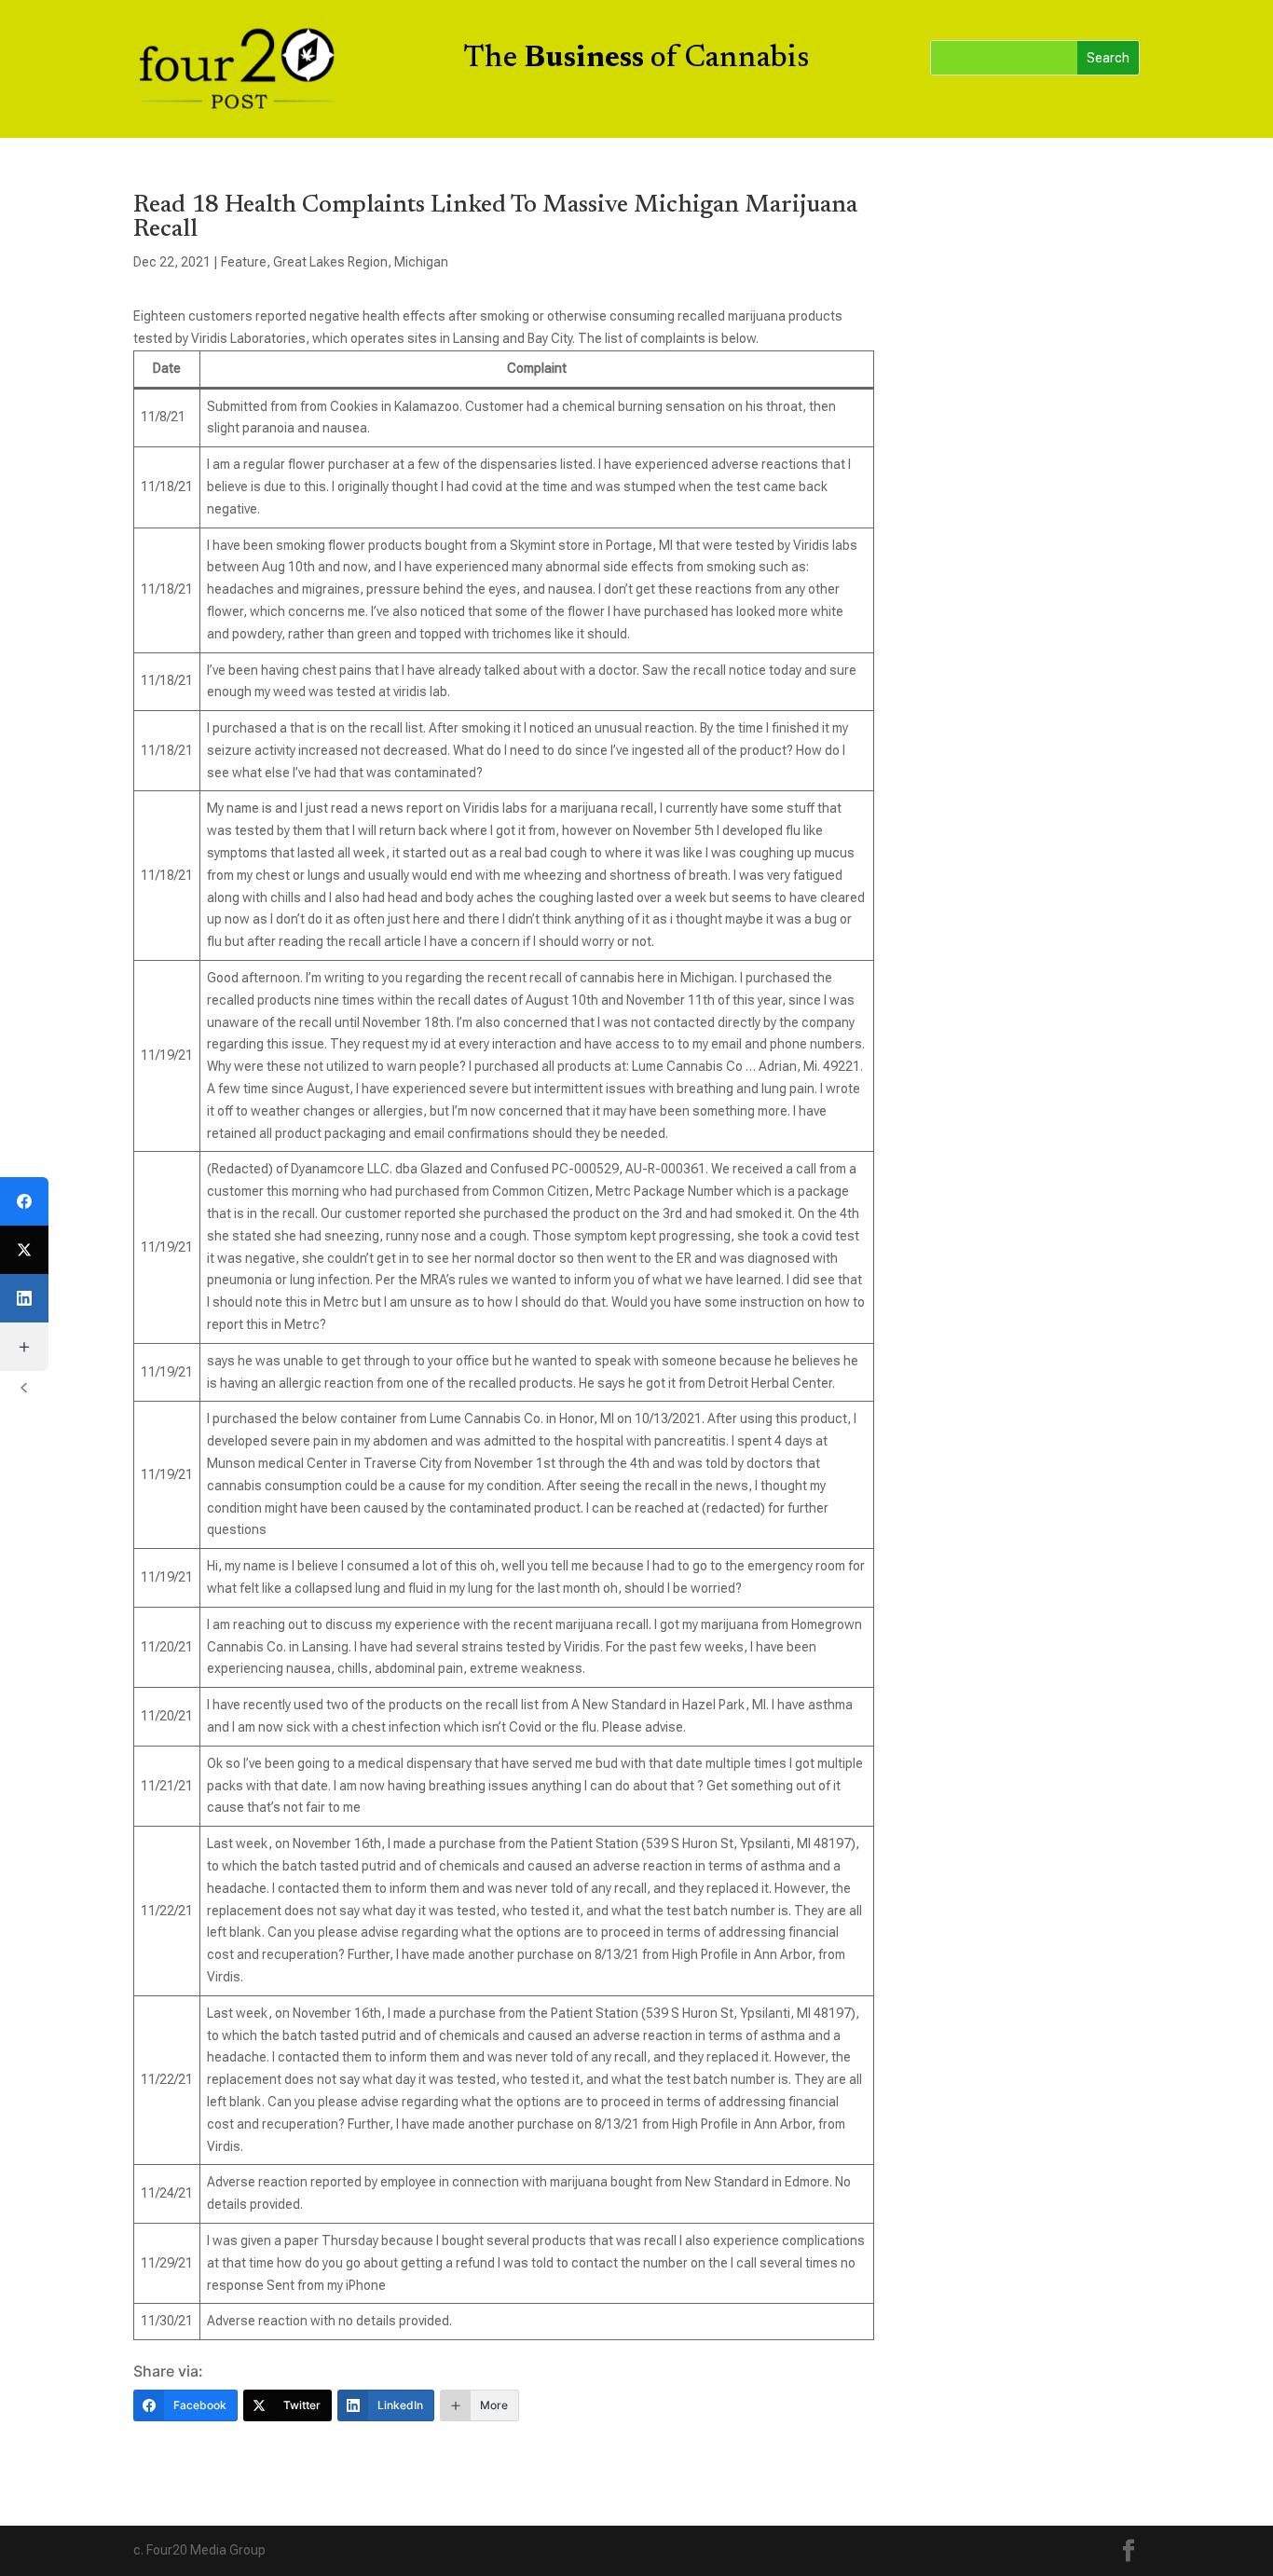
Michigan (421, 262)
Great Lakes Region (330, 262)
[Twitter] (24, 1250)
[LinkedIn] (24, 1298)
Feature (244, 262)
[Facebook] (24, 1201)
